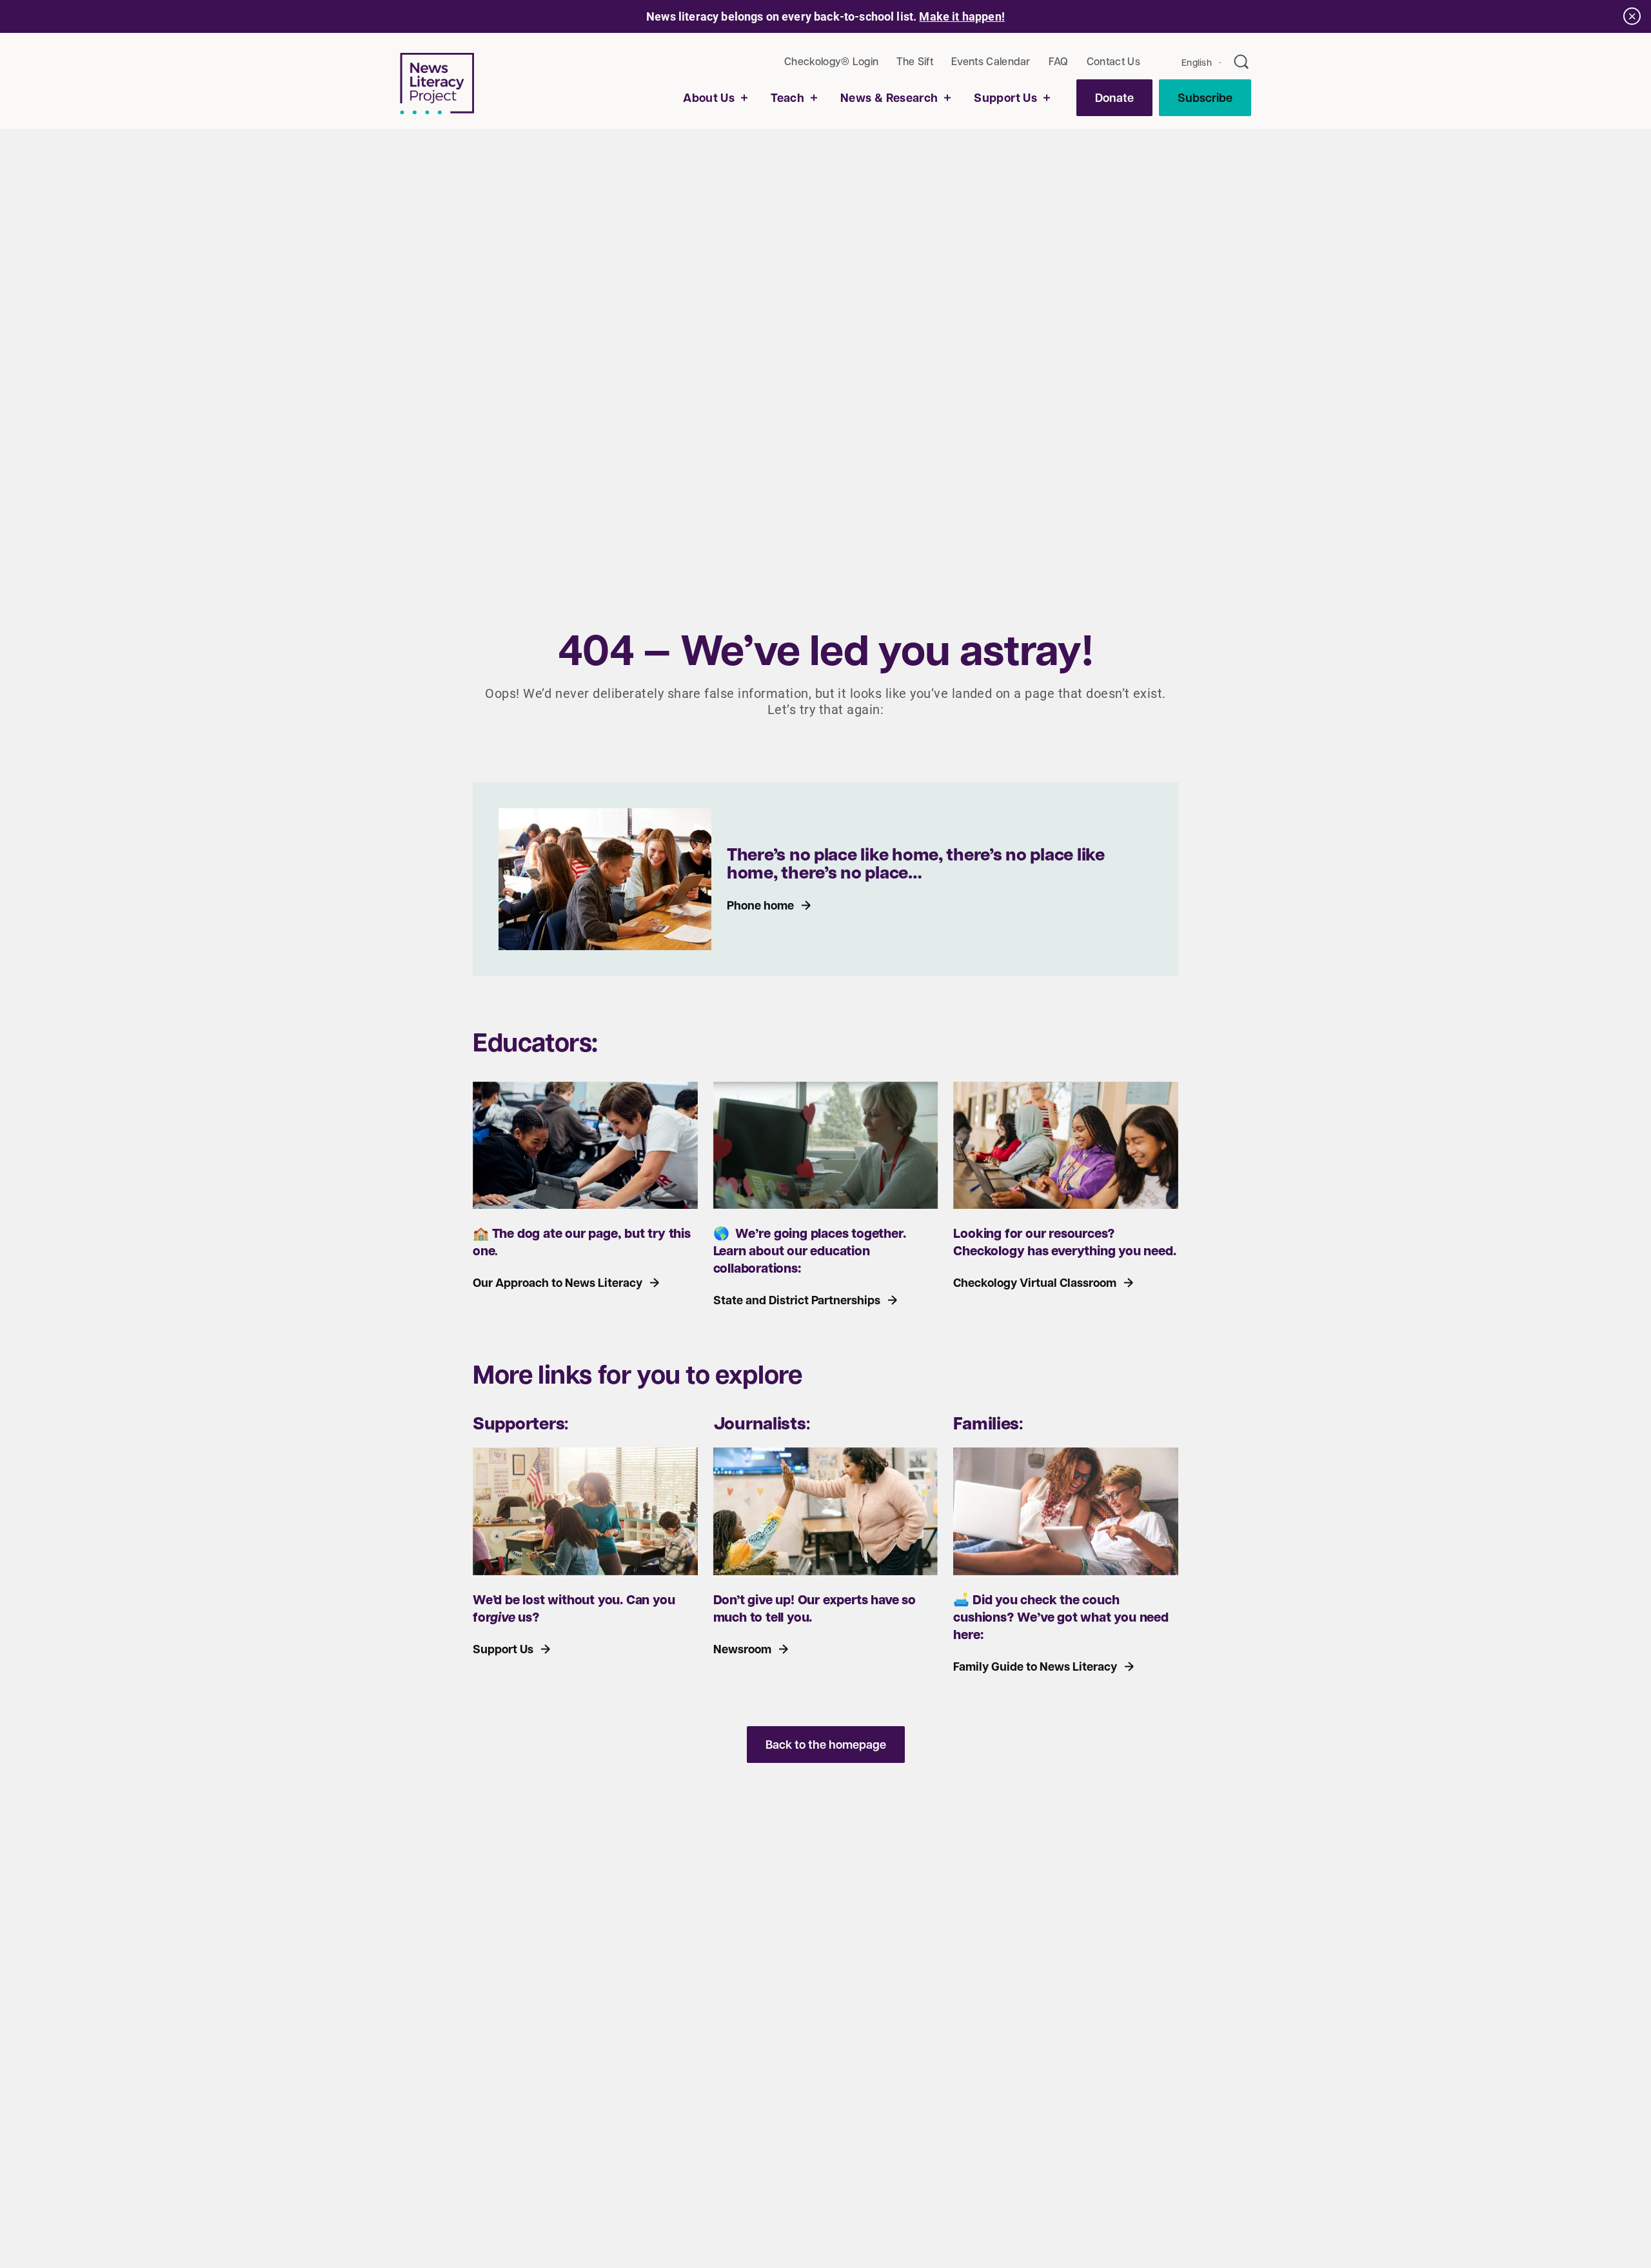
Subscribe (1205, 98)
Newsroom (742, 1649)
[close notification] (1632, 16)
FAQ (1059, 61)
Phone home (760, 905)
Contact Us (1113, 61)
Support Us (503, 1649)
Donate (1114, 98)
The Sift (915, 61)
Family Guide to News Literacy (1035, 1666)
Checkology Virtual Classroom (1035, 1283)
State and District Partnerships (797, 1300)
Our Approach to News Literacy (558, 1283)
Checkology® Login (831, 61)
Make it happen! (962, 16)
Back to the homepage (826, 1745)
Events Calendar (991, 61)
